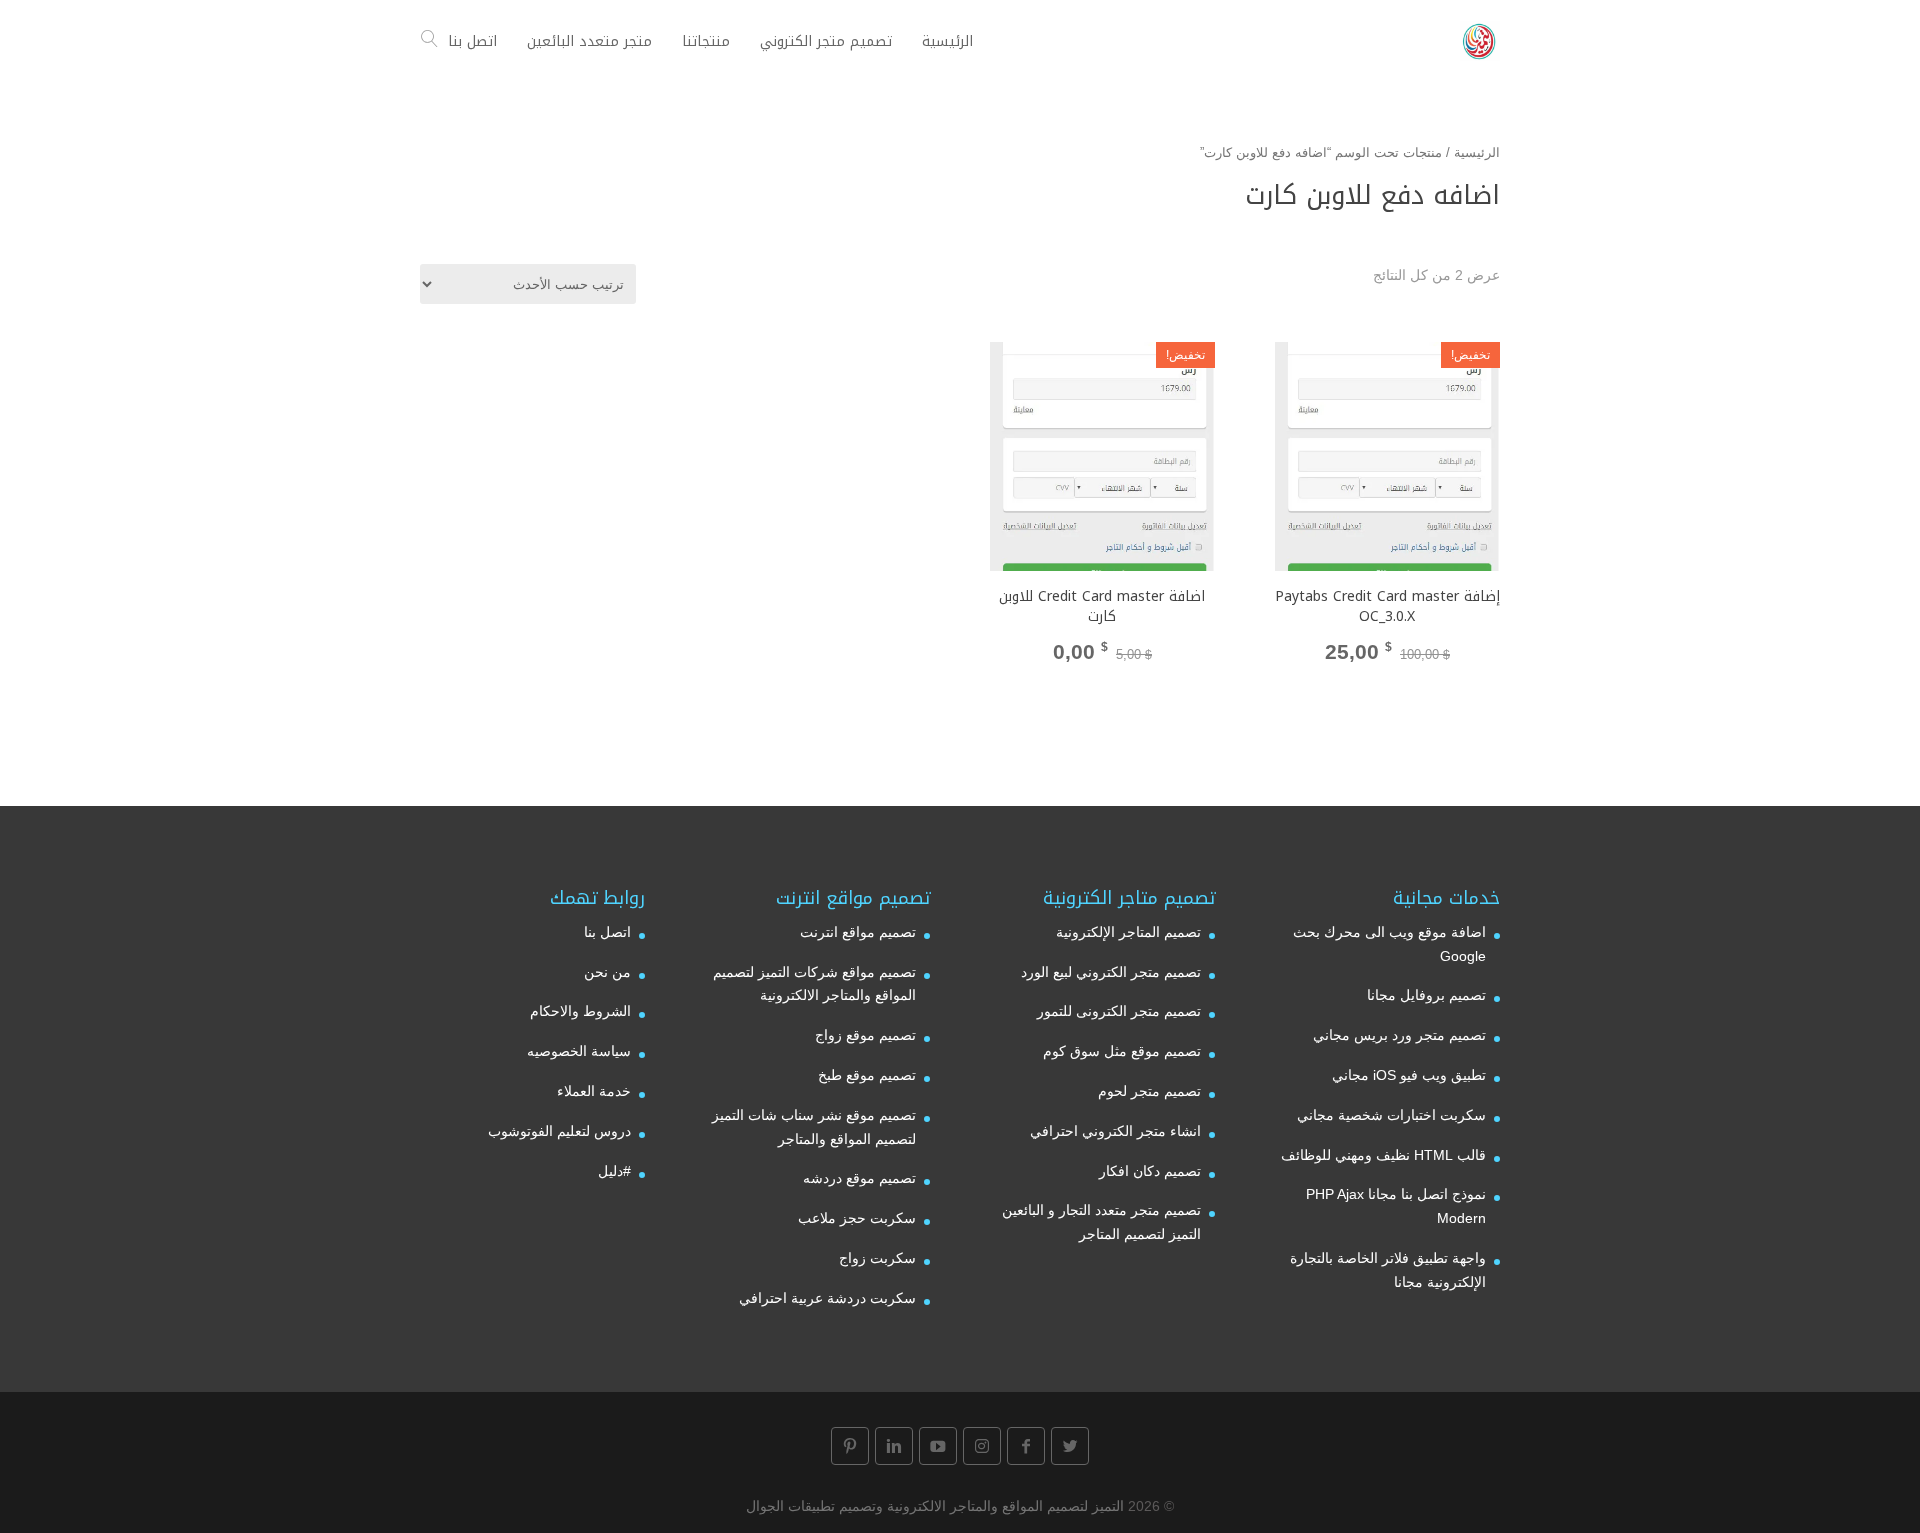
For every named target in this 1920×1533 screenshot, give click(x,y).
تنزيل (1102, 689)
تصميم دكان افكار (1150, 1171)
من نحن (607, 972)
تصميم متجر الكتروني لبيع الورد (1111, 972)
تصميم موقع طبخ (867, 1075)
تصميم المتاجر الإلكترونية (1128, 932)
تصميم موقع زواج (865, 1035)
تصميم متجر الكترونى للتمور (1119, 1011)
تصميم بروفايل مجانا (1426, 995)
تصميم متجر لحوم (1149, 1091)
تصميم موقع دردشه (859, 1178)
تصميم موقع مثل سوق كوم (1122, 1051)
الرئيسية (1477, 152)
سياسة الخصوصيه (579, 1051)
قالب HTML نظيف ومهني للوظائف (1383, 1155)
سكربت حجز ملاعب (857, 1218)
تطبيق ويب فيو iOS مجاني (1409, 1075)
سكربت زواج (877, 1258)
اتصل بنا (607, 932)
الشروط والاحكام (580, 1011)
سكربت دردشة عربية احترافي (827, 1298)
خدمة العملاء (594, 1091)
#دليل (614, 1171)
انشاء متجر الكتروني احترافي (1115, 1131)
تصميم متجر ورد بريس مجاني (1399, 1035)
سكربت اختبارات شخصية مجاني (1391, 1115)
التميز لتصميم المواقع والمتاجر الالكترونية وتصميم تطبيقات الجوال (935, 1506)
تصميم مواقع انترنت (858, 932)
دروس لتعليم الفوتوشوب (559, 1131)
